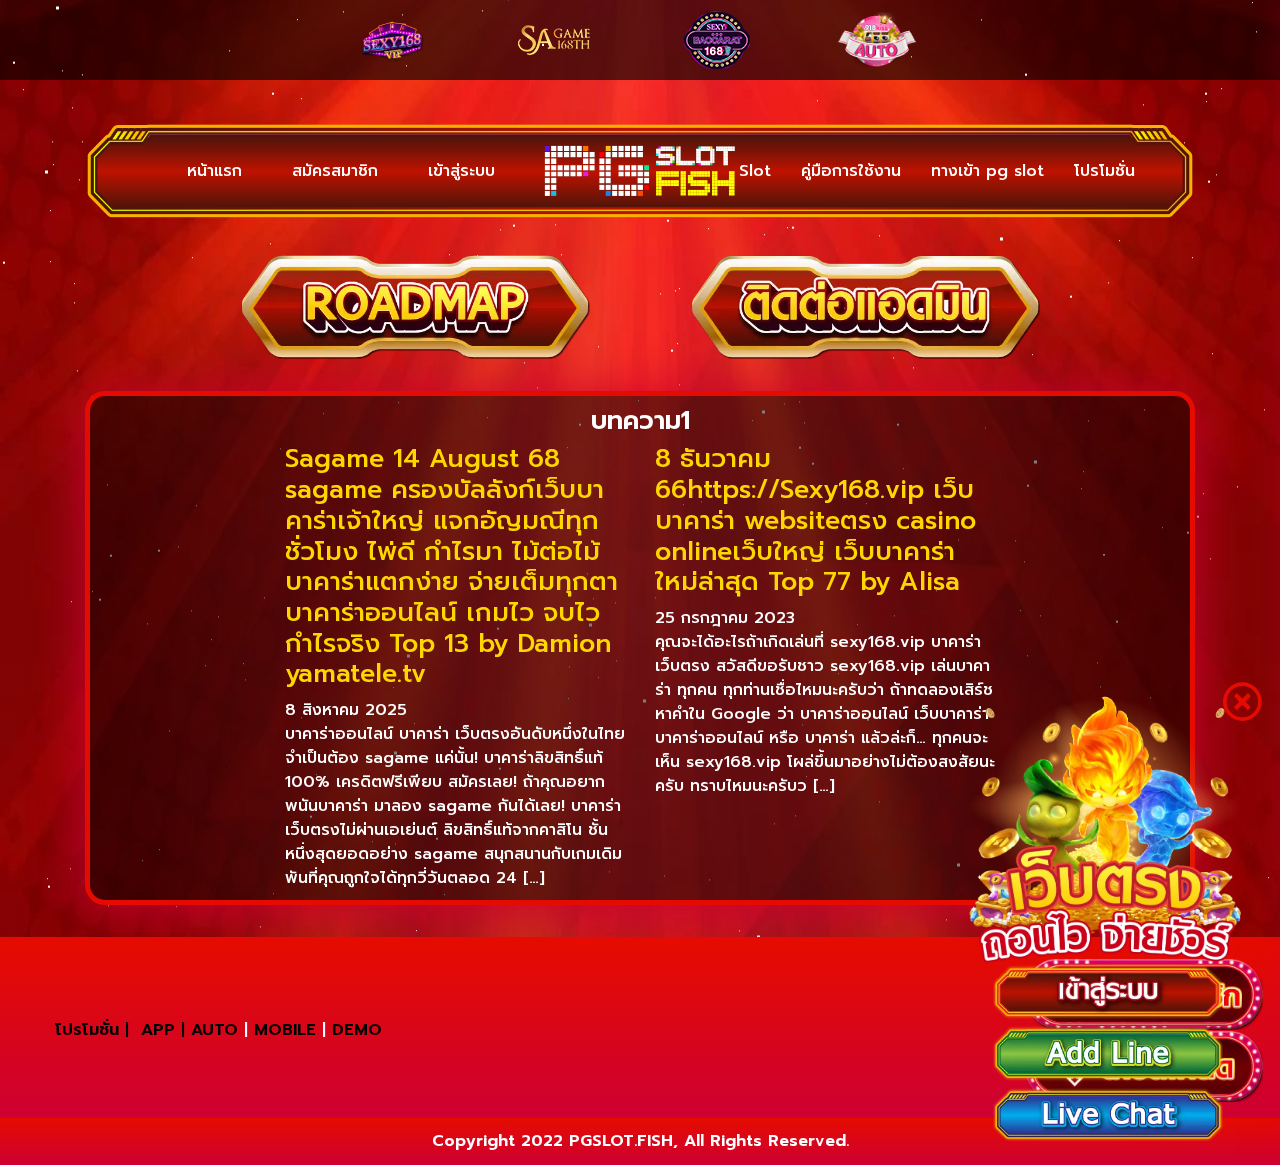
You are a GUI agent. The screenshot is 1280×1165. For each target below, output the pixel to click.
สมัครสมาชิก (305, 171)
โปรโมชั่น (1104, 171)
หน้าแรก (204, 171)
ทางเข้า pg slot (987, 171)
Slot (755, 171)
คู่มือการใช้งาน (851, 171)
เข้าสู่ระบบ (411, 171)
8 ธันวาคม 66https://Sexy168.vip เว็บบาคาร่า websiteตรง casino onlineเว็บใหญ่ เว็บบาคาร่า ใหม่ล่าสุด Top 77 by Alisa (815, 520)
